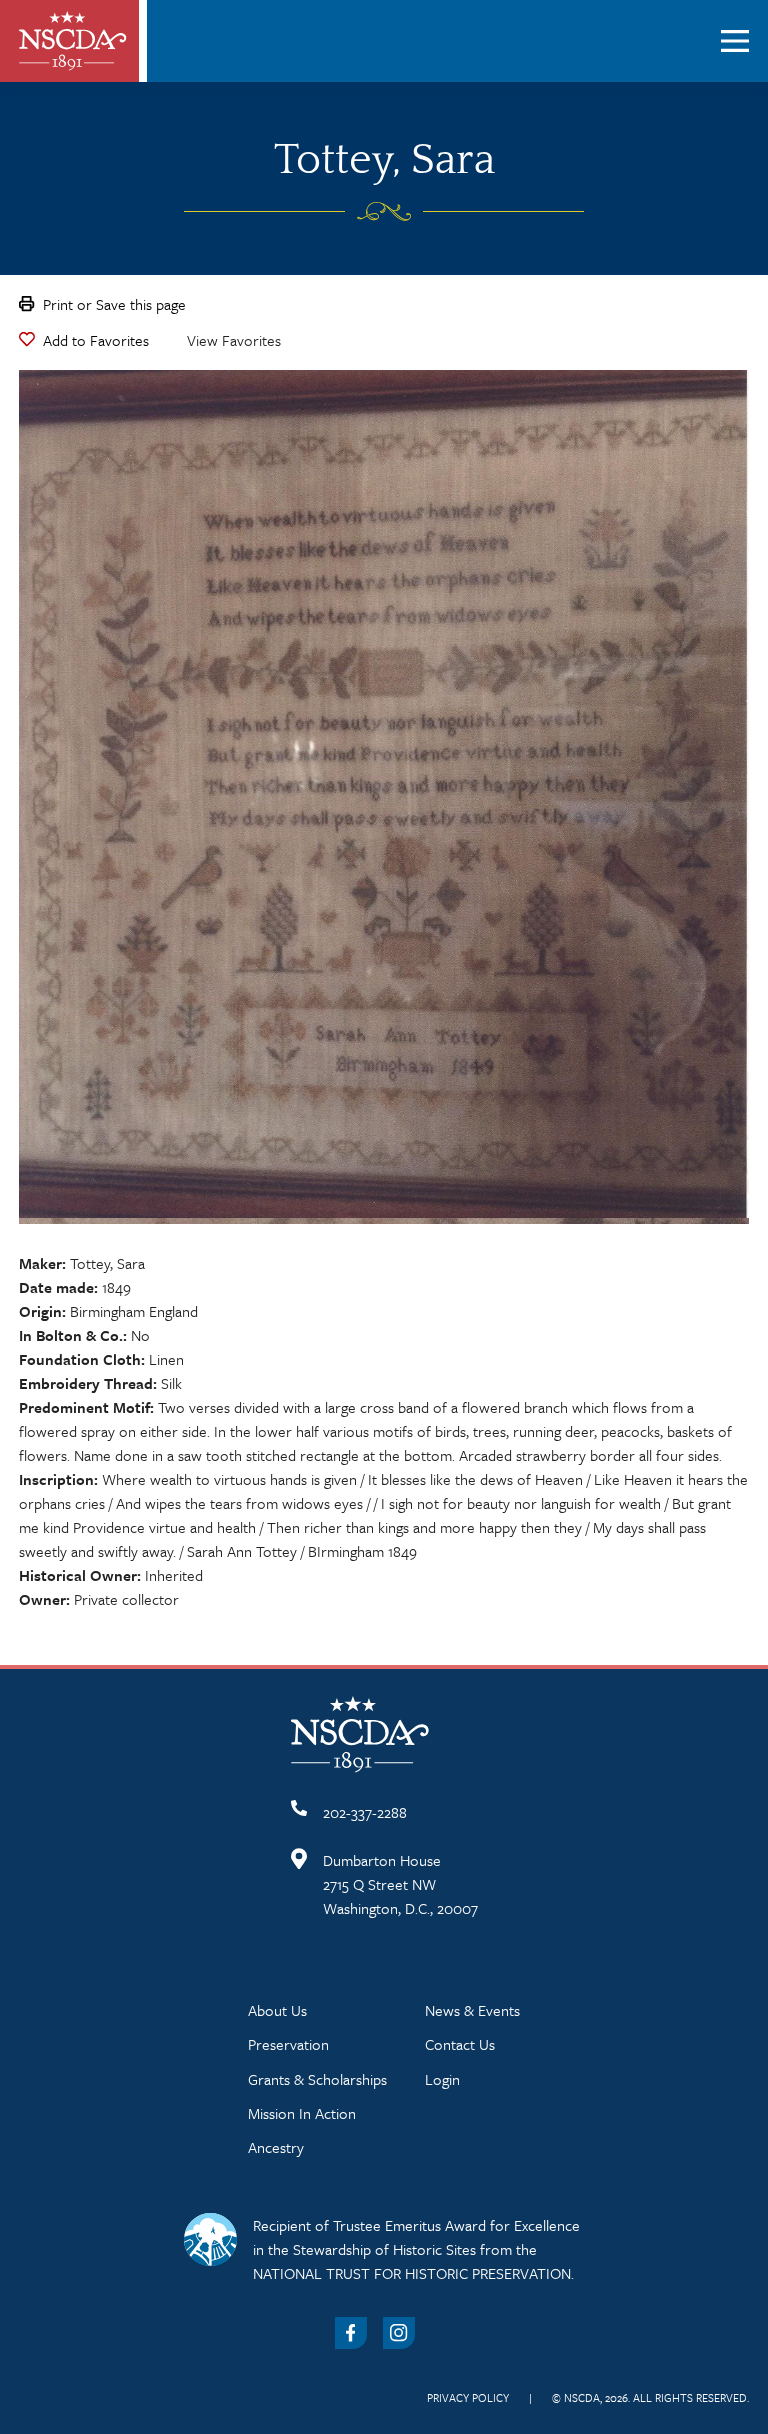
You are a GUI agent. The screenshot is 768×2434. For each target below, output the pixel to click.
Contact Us (460, 2044)
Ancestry (276, 2147)
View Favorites (234, 340)
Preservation (288, 2044)
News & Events (472, 2010)
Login (442, 2079)
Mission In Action (302, 2113)
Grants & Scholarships (317, 2079)
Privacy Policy (468, 2397)
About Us (277, 2010)
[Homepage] (73, 41)
